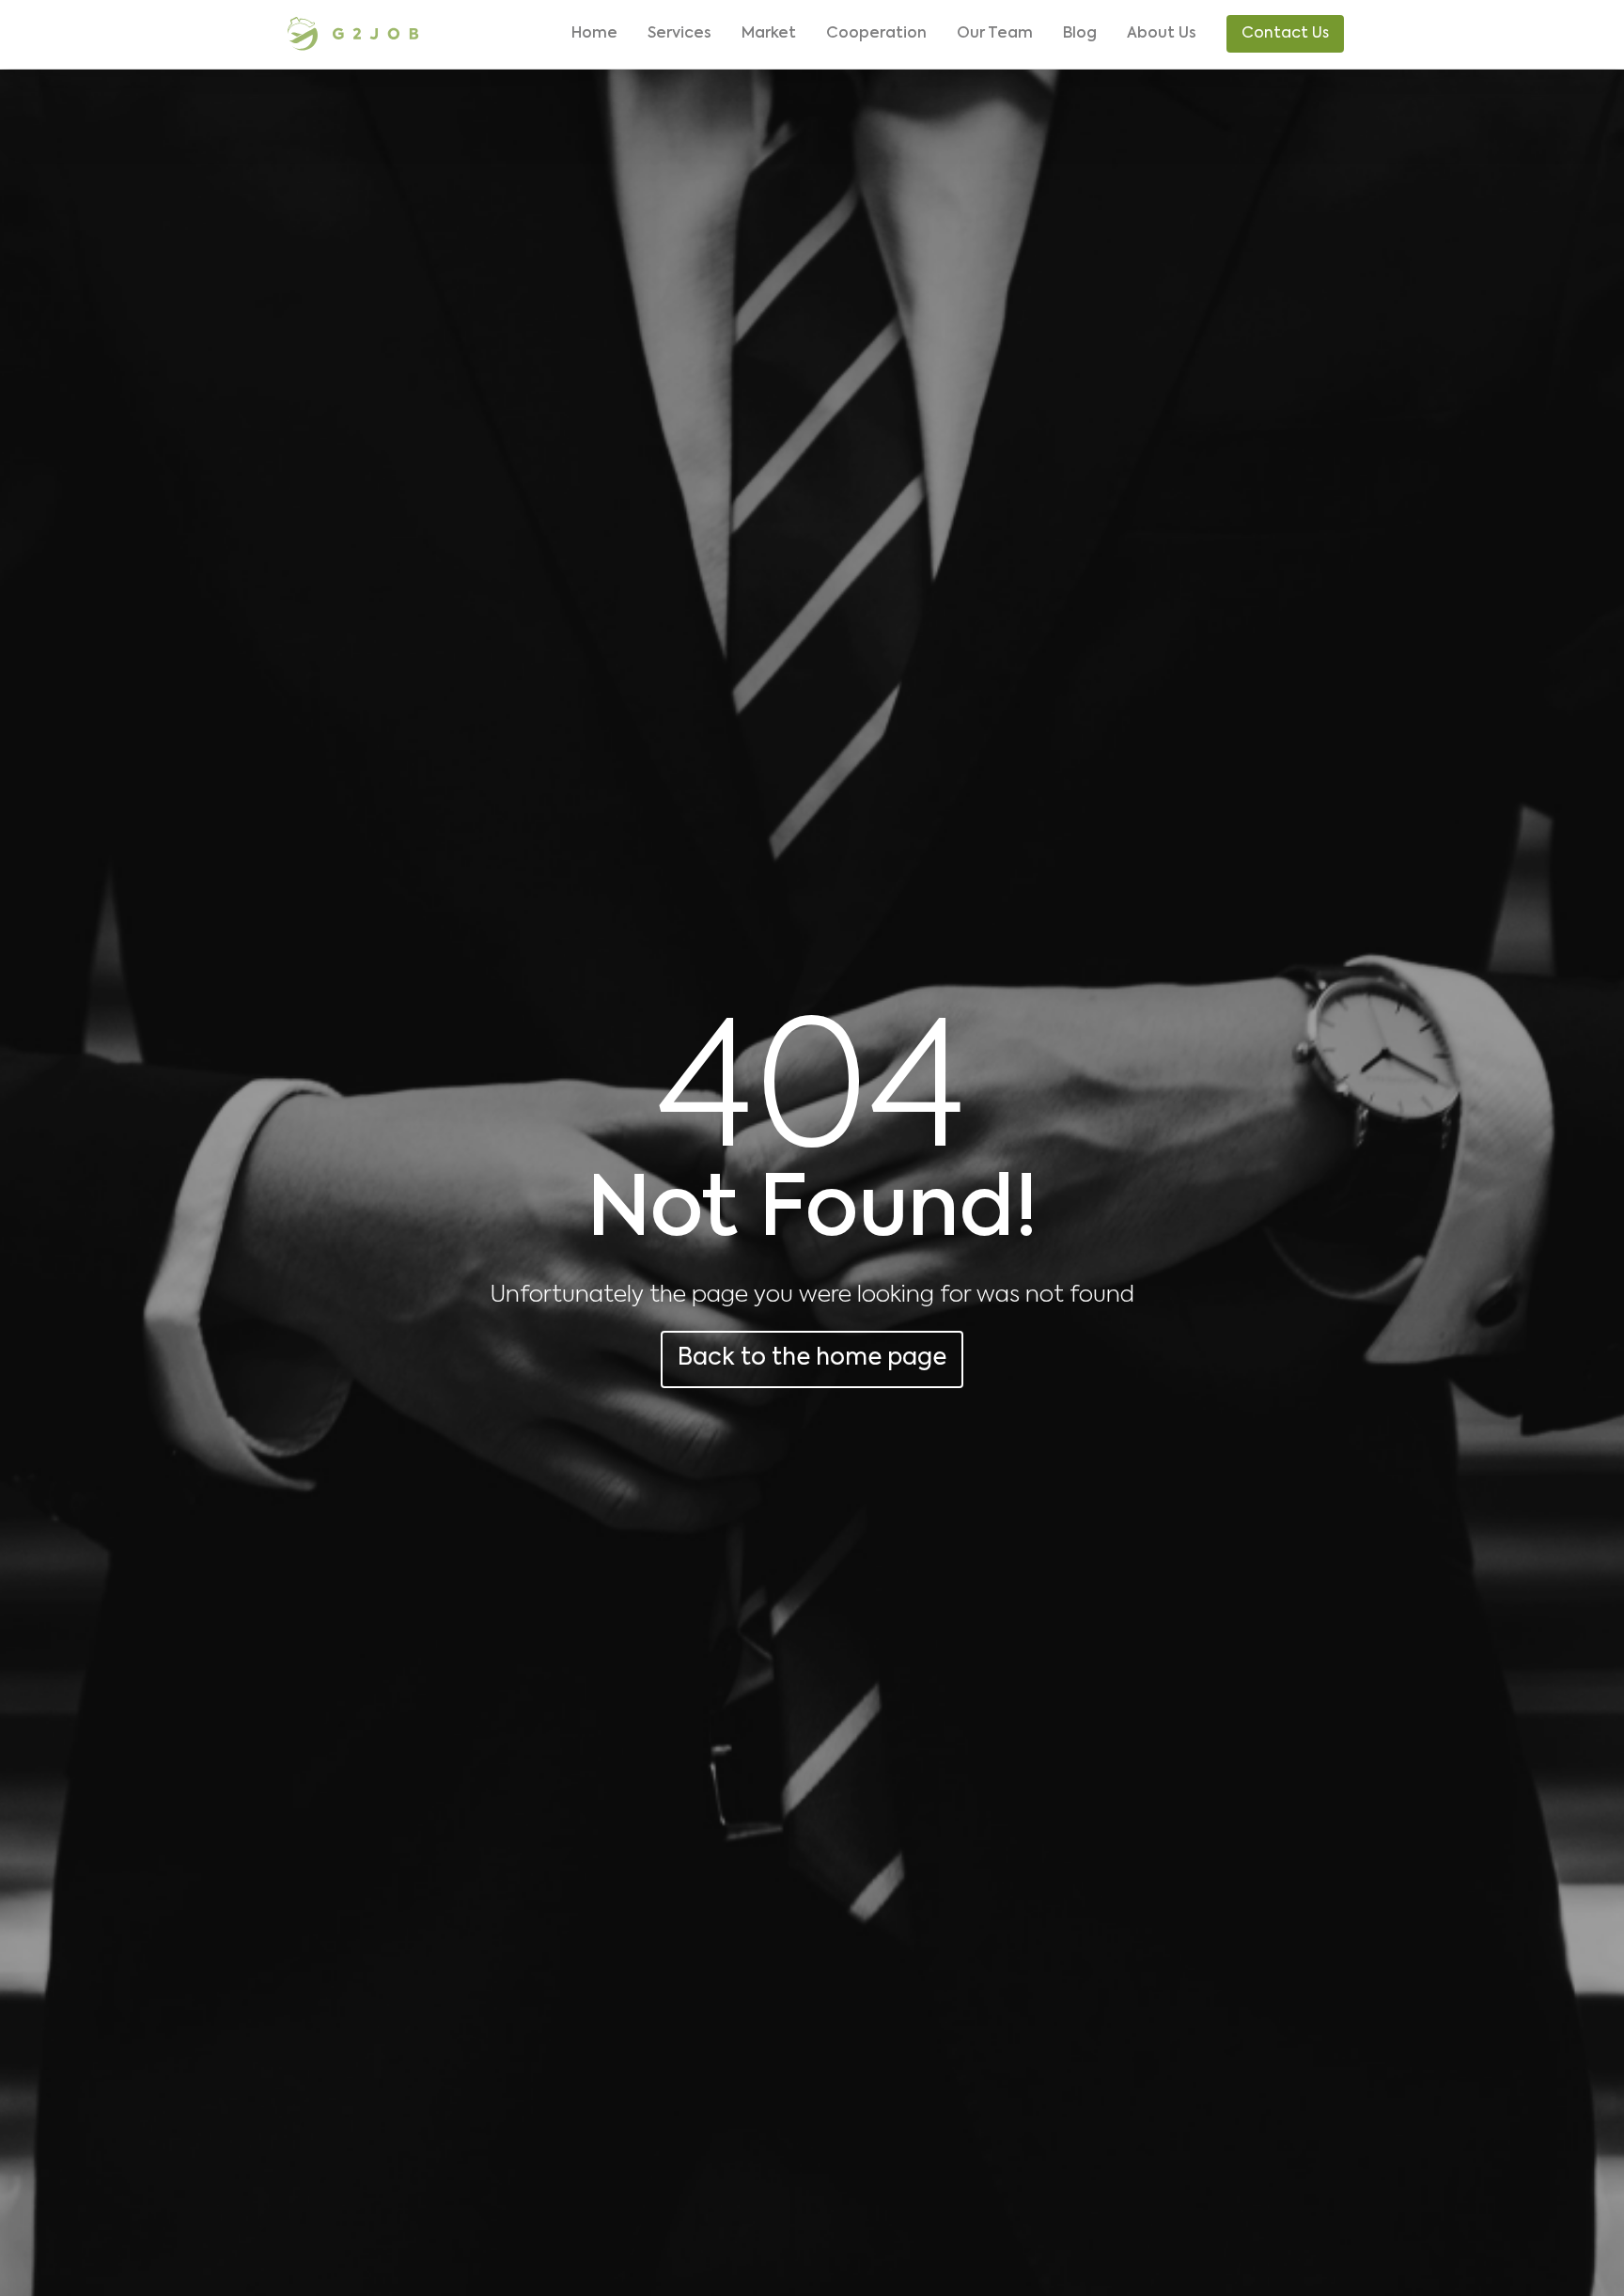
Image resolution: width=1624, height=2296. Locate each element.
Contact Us (1285, 34)
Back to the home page (812, 1359)
